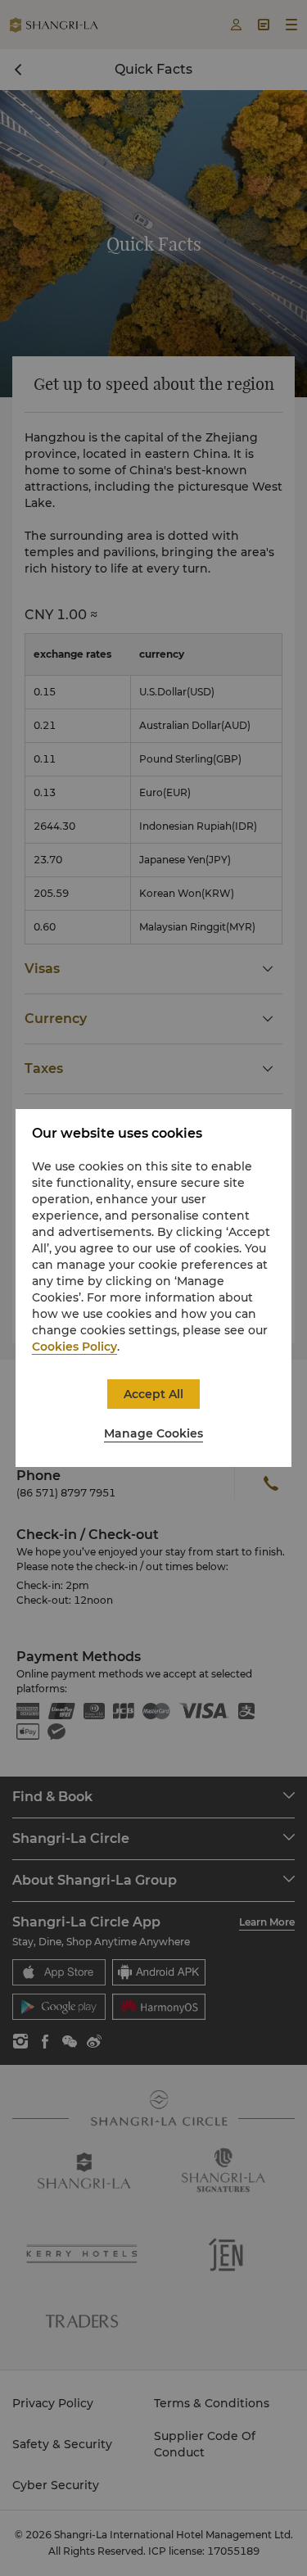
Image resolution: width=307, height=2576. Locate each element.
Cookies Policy (74, 1347)
